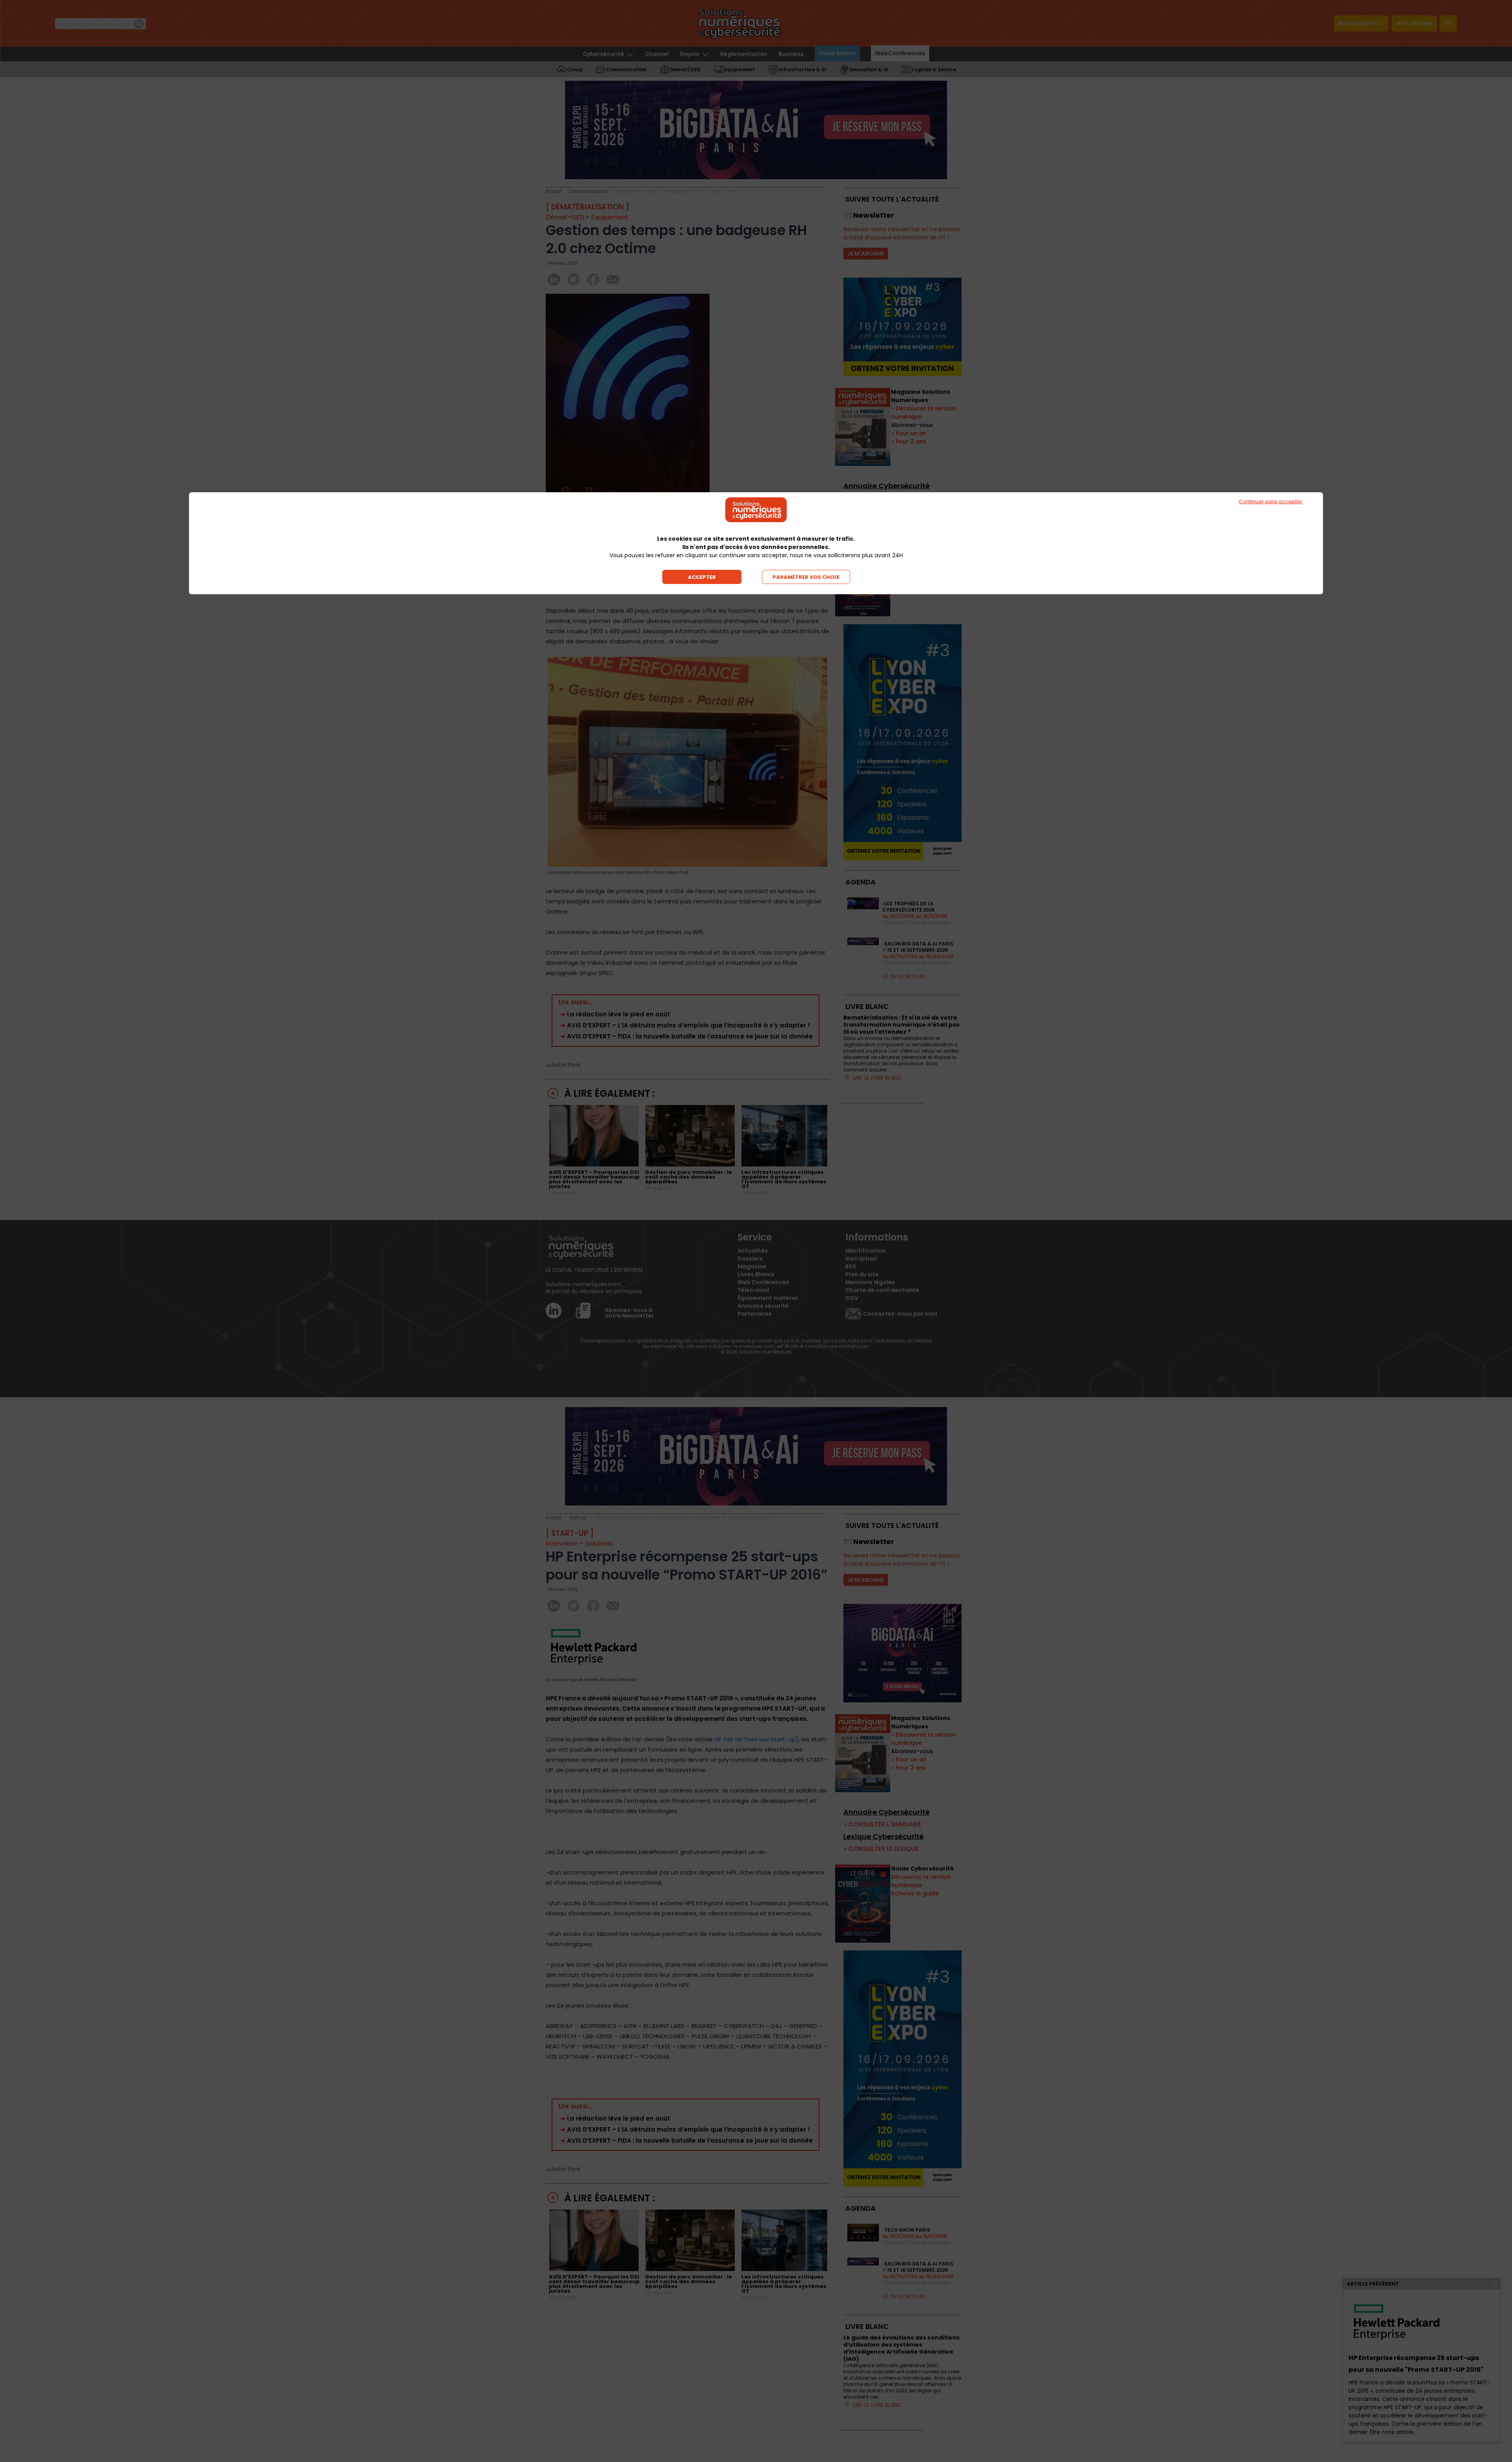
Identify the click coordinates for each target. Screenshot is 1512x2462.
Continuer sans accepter (1271, 501)
